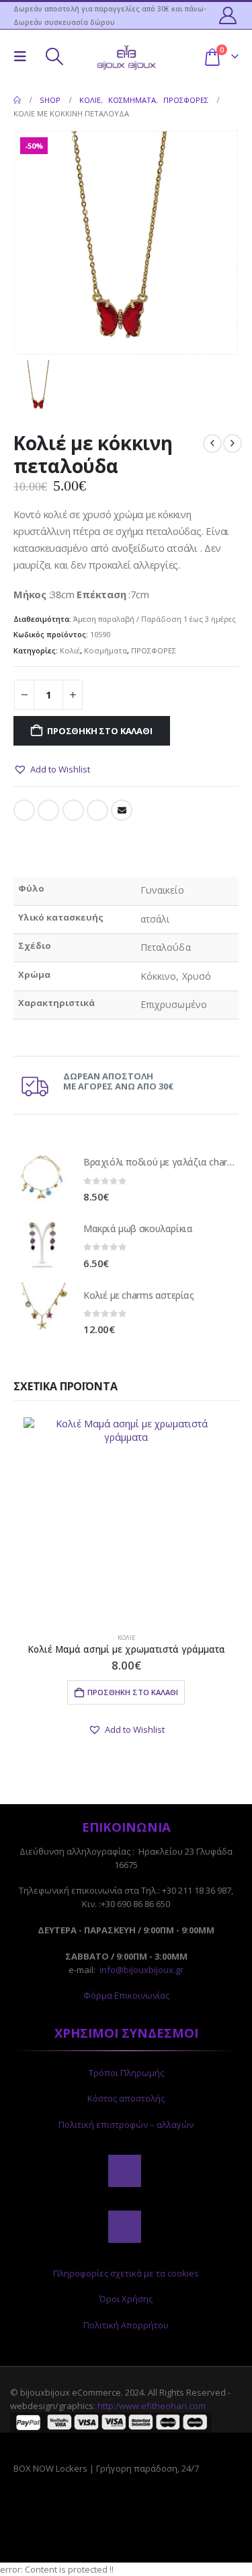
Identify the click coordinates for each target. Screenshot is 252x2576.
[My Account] (228, 15)
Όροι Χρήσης (126, 2299)
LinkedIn (73, 810)
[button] (24, 57)
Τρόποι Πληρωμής (126, 2073)
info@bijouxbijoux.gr (141, 1970)
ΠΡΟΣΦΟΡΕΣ (154, 650)
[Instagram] (124, 2227)
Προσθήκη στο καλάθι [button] (133, 1692)
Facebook (24, 810)
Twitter (48, 810)
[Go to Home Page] (17, 100)
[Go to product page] (42, 1178)
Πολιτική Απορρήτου (126, 2325)
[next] (233, 443)
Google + (97, 810)
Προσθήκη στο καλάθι (99, 731)
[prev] (212, 443)
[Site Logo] (126, 56)
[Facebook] (124, 2171)
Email (122, 810)
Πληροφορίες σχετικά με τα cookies (126, 2273)
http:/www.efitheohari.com (152, 2406)
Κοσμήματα (106, 650)
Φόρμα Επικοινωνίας (126, 1995)
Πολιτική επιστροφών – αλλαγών (126, 2124)
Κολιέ (70, 650)
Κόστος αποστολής (126, 2098)
